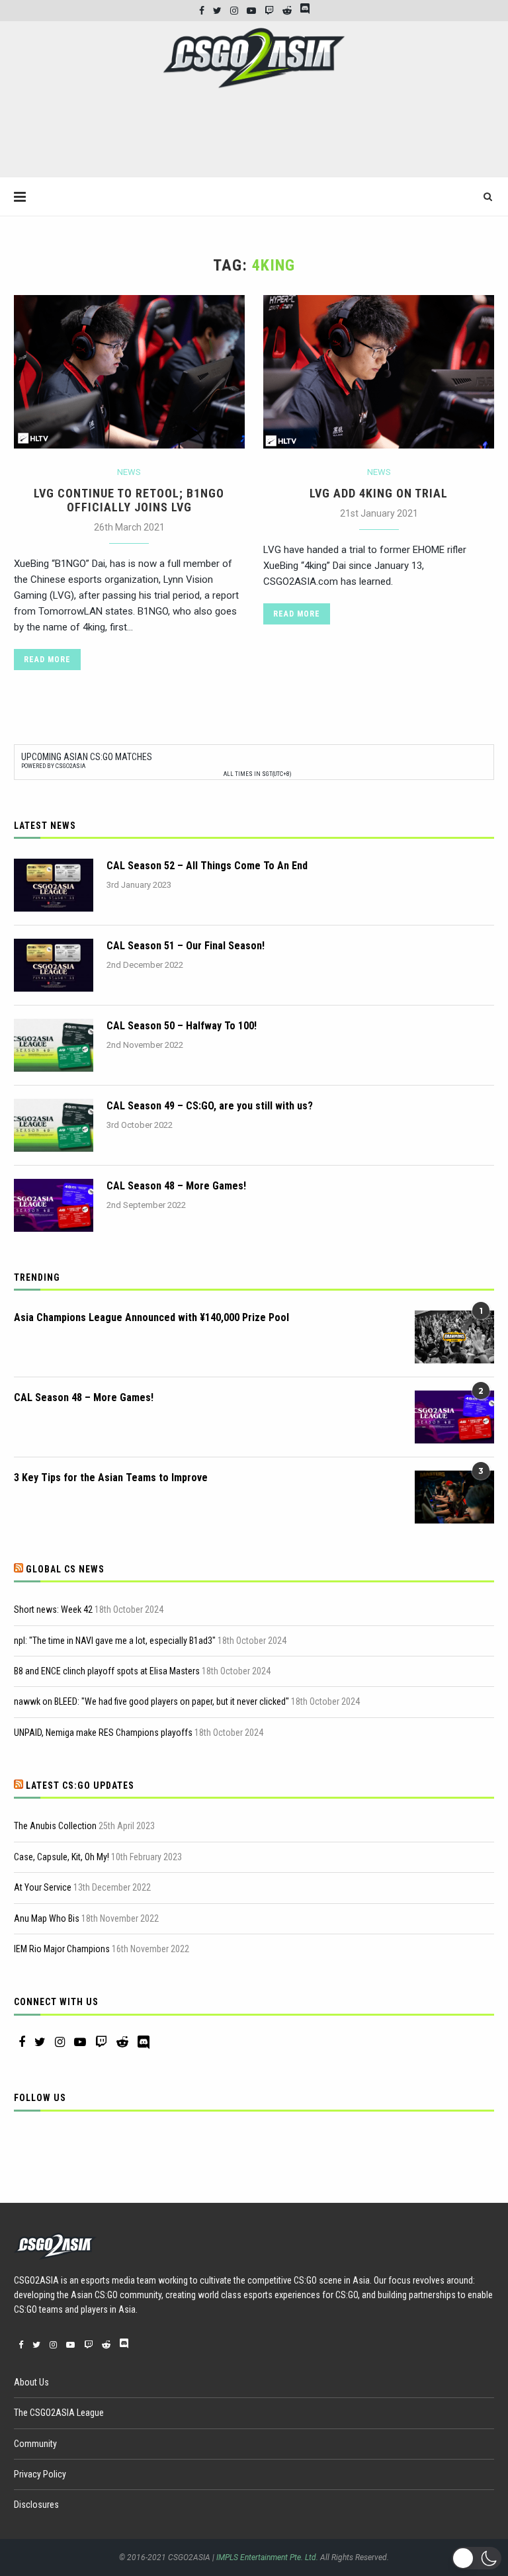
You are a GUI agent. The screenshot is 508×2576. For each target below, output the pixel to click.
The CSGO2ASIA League (59, 2413)
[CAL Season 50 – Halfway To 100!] (54, 1045)
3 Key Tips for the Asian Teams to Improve (111, 1478)
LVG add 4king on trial (379, 493)
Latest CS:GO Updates (80, 1785)
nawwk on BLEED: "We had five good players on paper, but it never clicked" (151, 1701)
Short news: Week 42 (53, 1610)
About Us (31, 2382)
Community (35, 2444)
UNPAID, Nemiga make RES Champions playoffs (103, 1733)
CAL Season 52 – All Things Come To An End (207, 866)
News (129, 472)
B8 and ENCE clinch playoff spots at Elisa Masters (107, 1671)
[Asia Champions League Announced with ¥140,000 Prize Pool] (454, 1337)
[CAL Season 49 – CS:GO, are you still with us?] (54, 1125)
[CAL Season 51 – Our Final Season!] (54, 965)
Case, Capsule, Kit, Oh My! (62, 1857)
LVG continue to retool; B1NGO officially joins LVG (129, 500)
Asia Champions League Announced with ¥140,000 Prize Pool (151, 1317)
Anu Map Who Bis (47, 1918)
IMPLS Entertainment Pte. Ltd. (267, 2557)
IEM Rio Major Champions (62, 1949)
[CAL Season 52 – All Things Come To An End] (54, 885)
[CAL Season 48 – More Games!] (54, 1205)
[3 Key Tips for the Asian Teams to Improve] (454, 1497)
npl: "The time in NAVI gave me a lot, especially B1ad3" (115, 1641)
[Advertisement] (254, 138)
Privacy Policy (40, 2474)
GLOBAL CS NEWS (65, 1569)
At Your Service (43, 1887)
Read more (47, 660)
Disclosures (36, 2505)
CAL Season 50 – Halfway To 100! (182, 1026)
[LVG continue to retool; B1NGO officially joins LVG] (129, 372)
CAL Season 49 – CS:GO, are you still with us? (210, 1106)
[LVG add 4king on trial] (379, 372)
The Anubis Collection (55, 1826)
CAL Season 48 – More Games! (176, 1186)
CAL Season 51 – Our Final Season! (186, 946)
